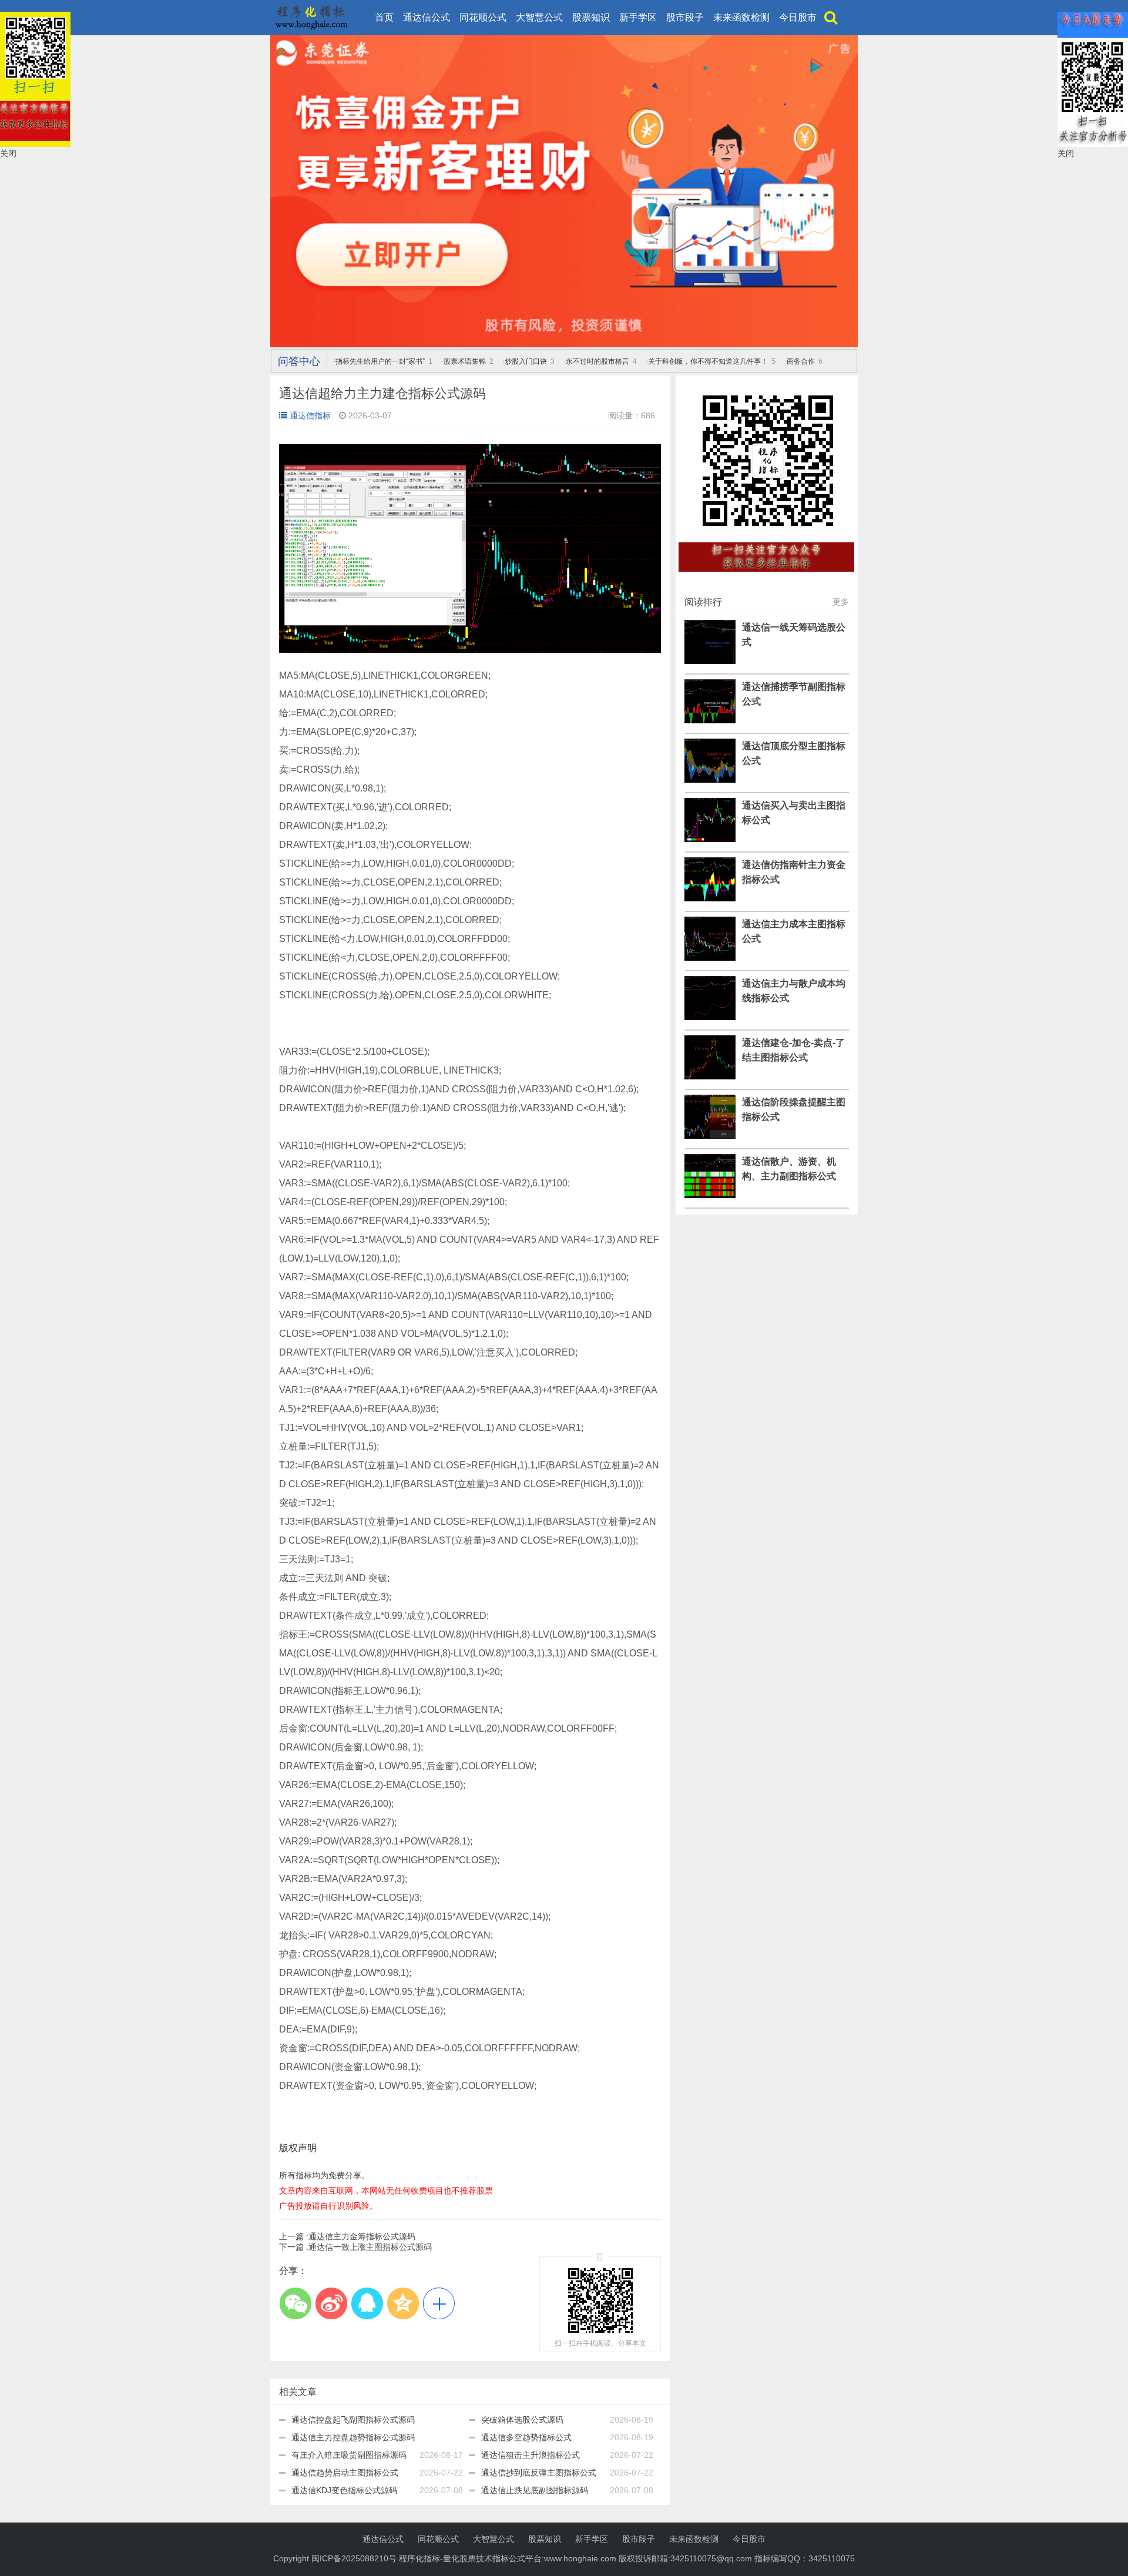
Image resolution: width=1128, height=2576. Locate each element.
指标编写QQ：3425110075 (805, 2558)
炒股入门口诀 (526, 361)
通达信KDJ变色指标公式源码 (344, 2490)
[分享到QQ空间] (403, 2303)
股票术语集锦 (465, 361)
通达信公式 (427, 17)
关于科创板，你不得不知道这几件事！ (708, 361)
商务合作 (801, 361)
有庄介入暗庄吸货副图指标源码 (349, 2455)
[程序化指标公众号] (767, 578)
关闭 (8, 153)
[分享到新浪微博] (331, 2303)
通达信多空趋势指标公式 (526, 2437)
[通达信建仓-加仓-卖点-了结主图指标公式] (710, 1076)
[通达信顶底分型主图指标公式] (710, 780)
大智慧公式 (539, 17)
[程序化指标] (564, 344)
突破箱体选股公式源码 (522, 2420)
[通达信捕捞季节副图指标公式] (710, 720)
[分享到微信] (295, 2303)
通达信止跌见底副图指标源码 (535, 2490)
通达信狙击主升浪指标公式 (531, 2455)
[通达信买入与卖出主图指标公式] (710, 839)
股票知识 (591, 17)
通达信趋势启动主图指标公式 (345, 2473)
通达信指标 (310, 415)
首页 (384, 17)
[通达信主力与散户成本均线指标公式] (710, 1017)
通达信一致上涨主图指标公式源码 (355, 2247)
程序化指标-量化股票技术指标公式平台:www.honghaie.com (508, 2558)
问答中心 (299, 361)
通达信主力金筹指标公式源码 (347, 2236)
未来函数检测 (741, 17)
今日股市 (798, 17)
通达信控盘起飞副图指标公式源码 (353, 2420)
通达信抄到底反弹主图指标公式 (539, 2473)
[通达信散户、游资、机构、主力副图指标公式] (710, 1195)
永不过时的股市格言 (597, 361)
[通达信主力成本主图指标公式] (710, 958)
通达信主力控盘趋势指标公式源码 (353, 2437)
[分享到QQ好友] (367, 2303)
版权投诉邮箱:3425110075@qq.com (685, 2558)
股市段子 (685, 17)
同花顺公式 (483, 17)
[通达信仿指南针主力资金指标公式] (710, 898)
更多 (841, 602)
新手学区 (638, 17)
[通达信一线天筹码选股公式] (710, 661)
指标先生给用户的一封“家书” (380, 361)
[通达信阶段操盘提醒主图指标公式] (710, 1136)
